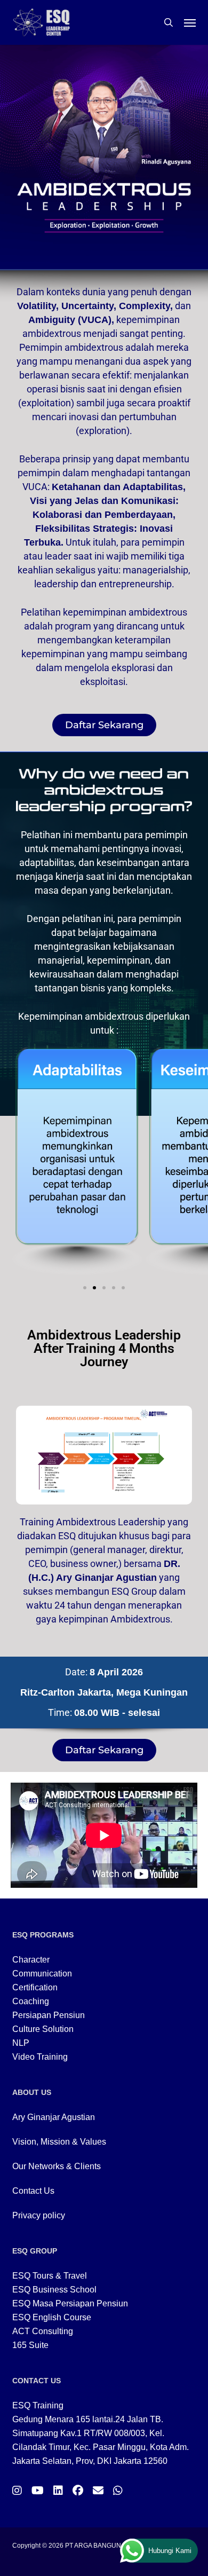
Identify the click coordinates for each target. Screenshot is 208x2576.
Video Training (40, 2057)
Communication (42, 1974)
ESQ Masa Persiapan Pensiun (70, 2303)
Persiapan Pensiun (49, 2015)
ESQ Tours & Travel (50, 2276)
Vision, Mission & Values (59, 2142)
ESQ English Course (52, 2317)
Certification (35, 1987)
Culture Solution (43, 2029)
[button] (190, 22)
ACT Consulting (43, 2331)
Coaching (31, 2001)
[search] (169, 22)
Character (31, 1960)
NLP (21, 2043)
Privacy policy (39, 2215)
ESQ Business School (54, 2290)
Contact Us (33, 2191)
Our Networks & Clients (57, 2166)
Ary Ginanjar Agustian (54, 2117)
